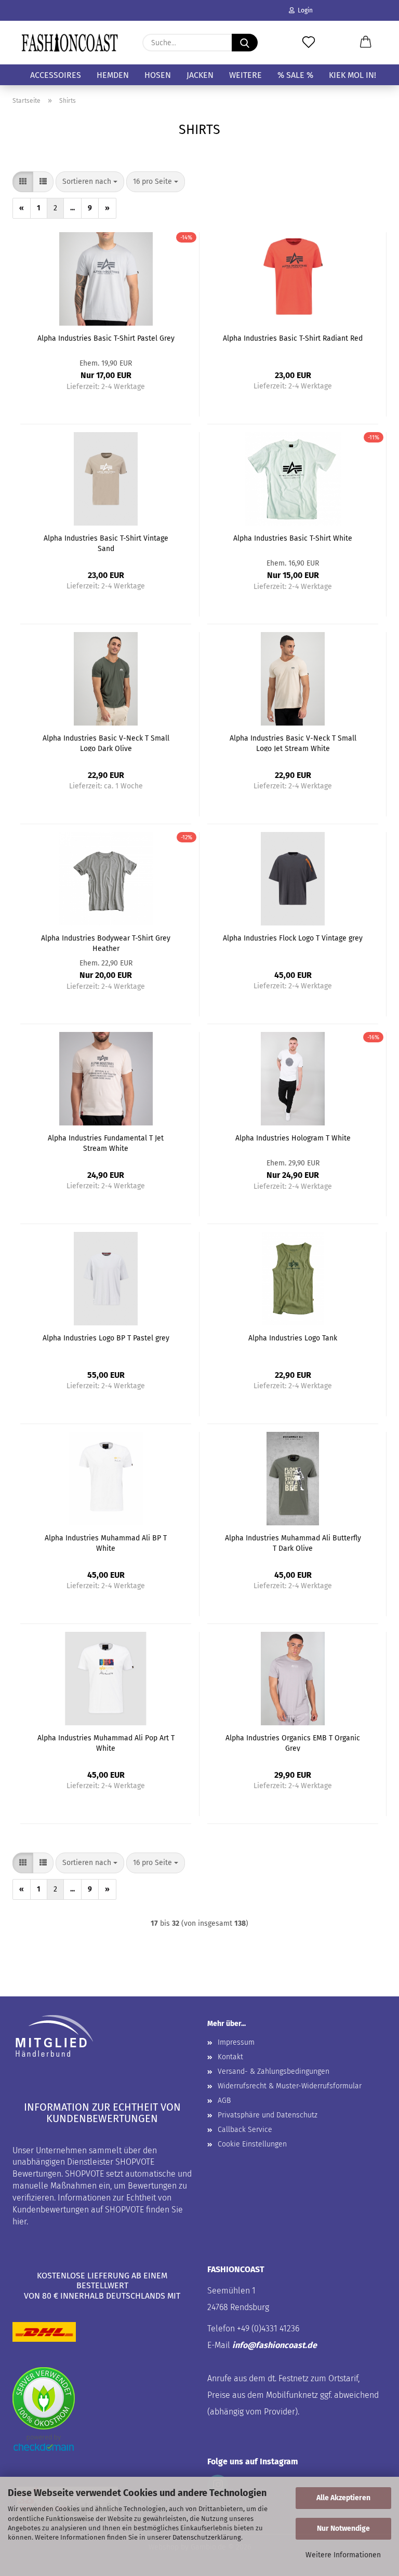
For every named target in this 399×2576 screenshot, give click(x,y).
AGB (224, 2101)
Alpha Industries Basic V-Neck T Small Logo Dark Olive (106, 743)
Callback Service (245, 2130)
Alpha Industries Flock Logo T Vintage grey (293, 938)
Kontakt (230, 2057)
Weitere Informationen (343, 2555)
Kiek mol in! (353, 75)
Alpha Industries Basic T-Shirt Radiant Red (293, 338)
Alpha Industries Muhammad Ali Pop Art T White (106, 1742)
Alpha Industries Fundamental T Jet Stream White (106, 1143)
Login (304, 10)
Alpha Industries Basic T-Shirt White (293, 538)
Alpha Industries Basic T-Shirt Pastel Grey (106, 338)
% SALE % (295, 75)
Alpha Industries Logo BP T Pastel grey (106, 1338)
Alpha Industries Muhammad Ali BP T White (106, 1542)
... (72, 208)
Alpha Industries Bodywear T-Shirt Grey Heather (106, 943)
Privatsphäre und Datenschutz (268, 2115)
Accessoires (56, 75)
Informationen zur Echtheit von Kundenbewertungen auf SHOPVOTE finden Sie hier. (98, 2210)
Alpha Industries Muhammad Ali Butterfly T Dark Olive (293, 1542)
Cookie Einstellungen (252, 2144)
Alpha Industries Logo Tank (293, 1338)
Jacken (200, 75)
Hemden (113, 75)
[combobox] (90, 182)
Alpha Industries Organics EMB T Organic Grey (293, 1742)
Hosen (158, 75)
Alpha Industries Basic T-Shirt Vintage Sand (106, 543)
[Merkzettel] (309, 43)
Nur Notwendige (343, 2528)
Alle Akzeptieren (343, 2498)
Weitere (245, 75)
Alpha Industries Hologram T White (293, 1138)
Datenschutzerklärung (207, 2537)
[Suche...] (245, 43)
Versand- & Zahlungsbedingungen (274, 2071)
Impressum (236, 2042)
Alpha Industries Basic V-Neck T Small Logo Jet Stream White (293, 743)
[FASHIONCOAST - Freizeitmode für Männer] (70, 43)
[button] (366, 43)
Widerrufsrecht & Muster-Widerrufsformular (290, 2086)
